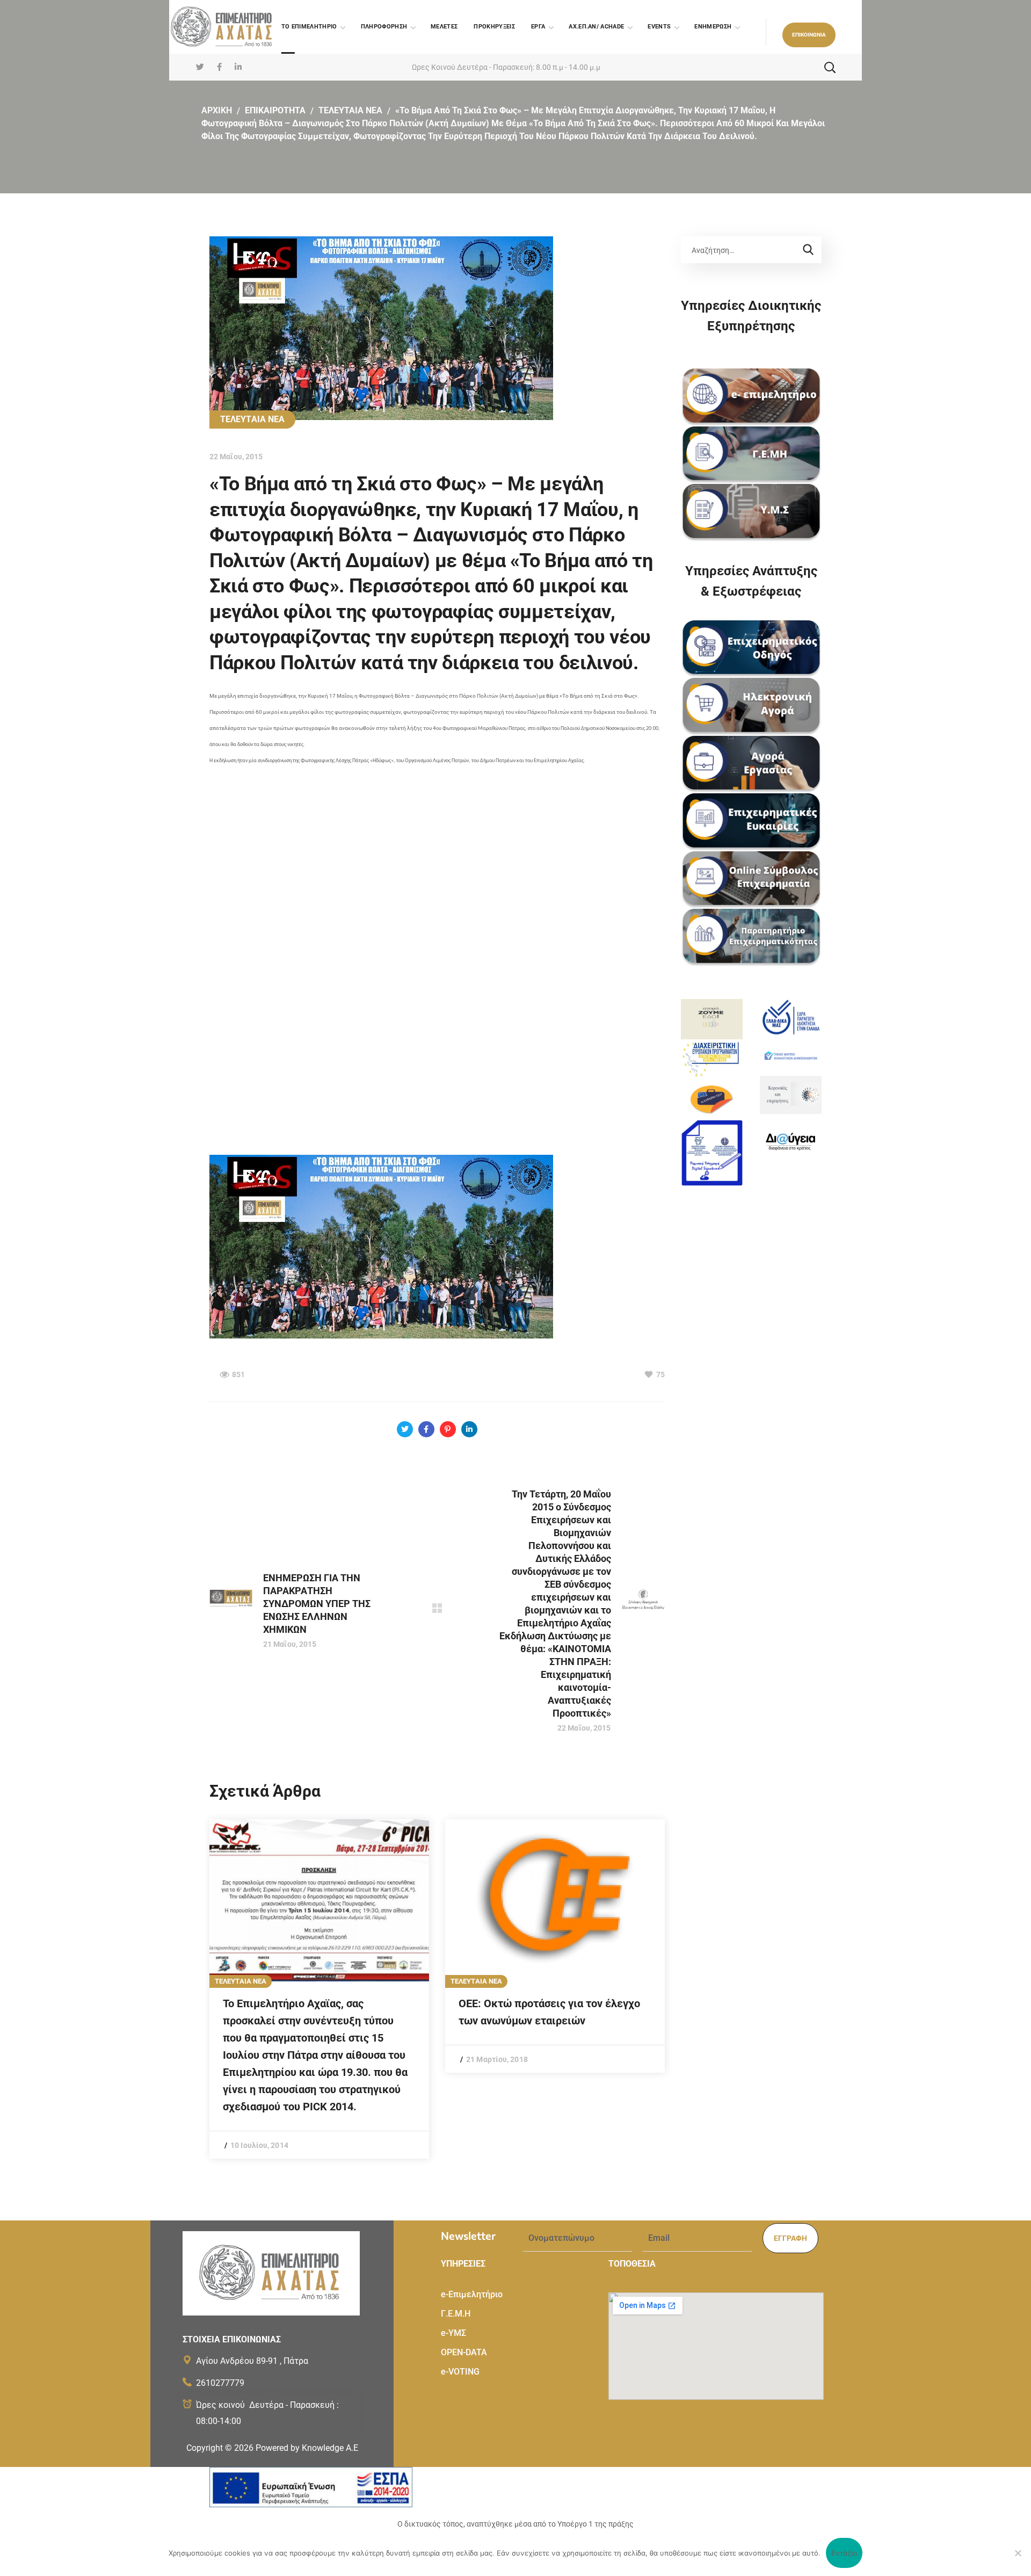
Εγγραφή (790, 2238)
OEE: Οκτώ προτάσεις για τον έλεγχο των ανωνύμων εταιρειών (549, 2012)
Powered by (307, 2448)
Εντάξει (844, 2553)
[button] (809, 35)
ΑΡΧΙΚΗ (217, 110)
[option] (319, 1989)
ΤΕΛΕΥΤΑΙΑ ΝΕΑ (350, 110)
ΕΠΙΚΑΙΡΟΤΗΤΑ (275, 110)
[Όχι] (1018, 2553)
